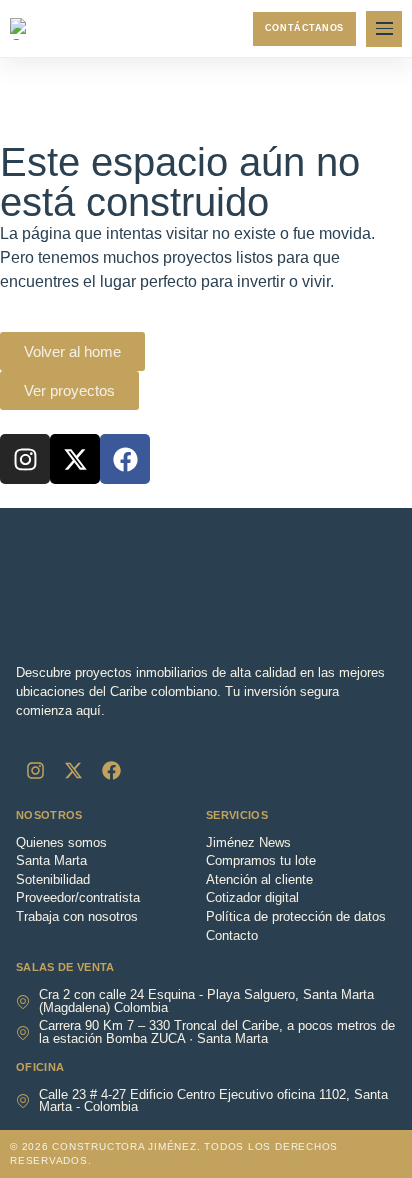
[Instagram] (25, 459)
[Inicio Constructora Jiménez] (55, 29)
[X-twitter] (75, 459)
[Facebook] (125, 459)
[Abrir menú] (384, 29)
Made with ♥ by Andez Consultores (201, 1160)
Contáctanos (304, 28)
